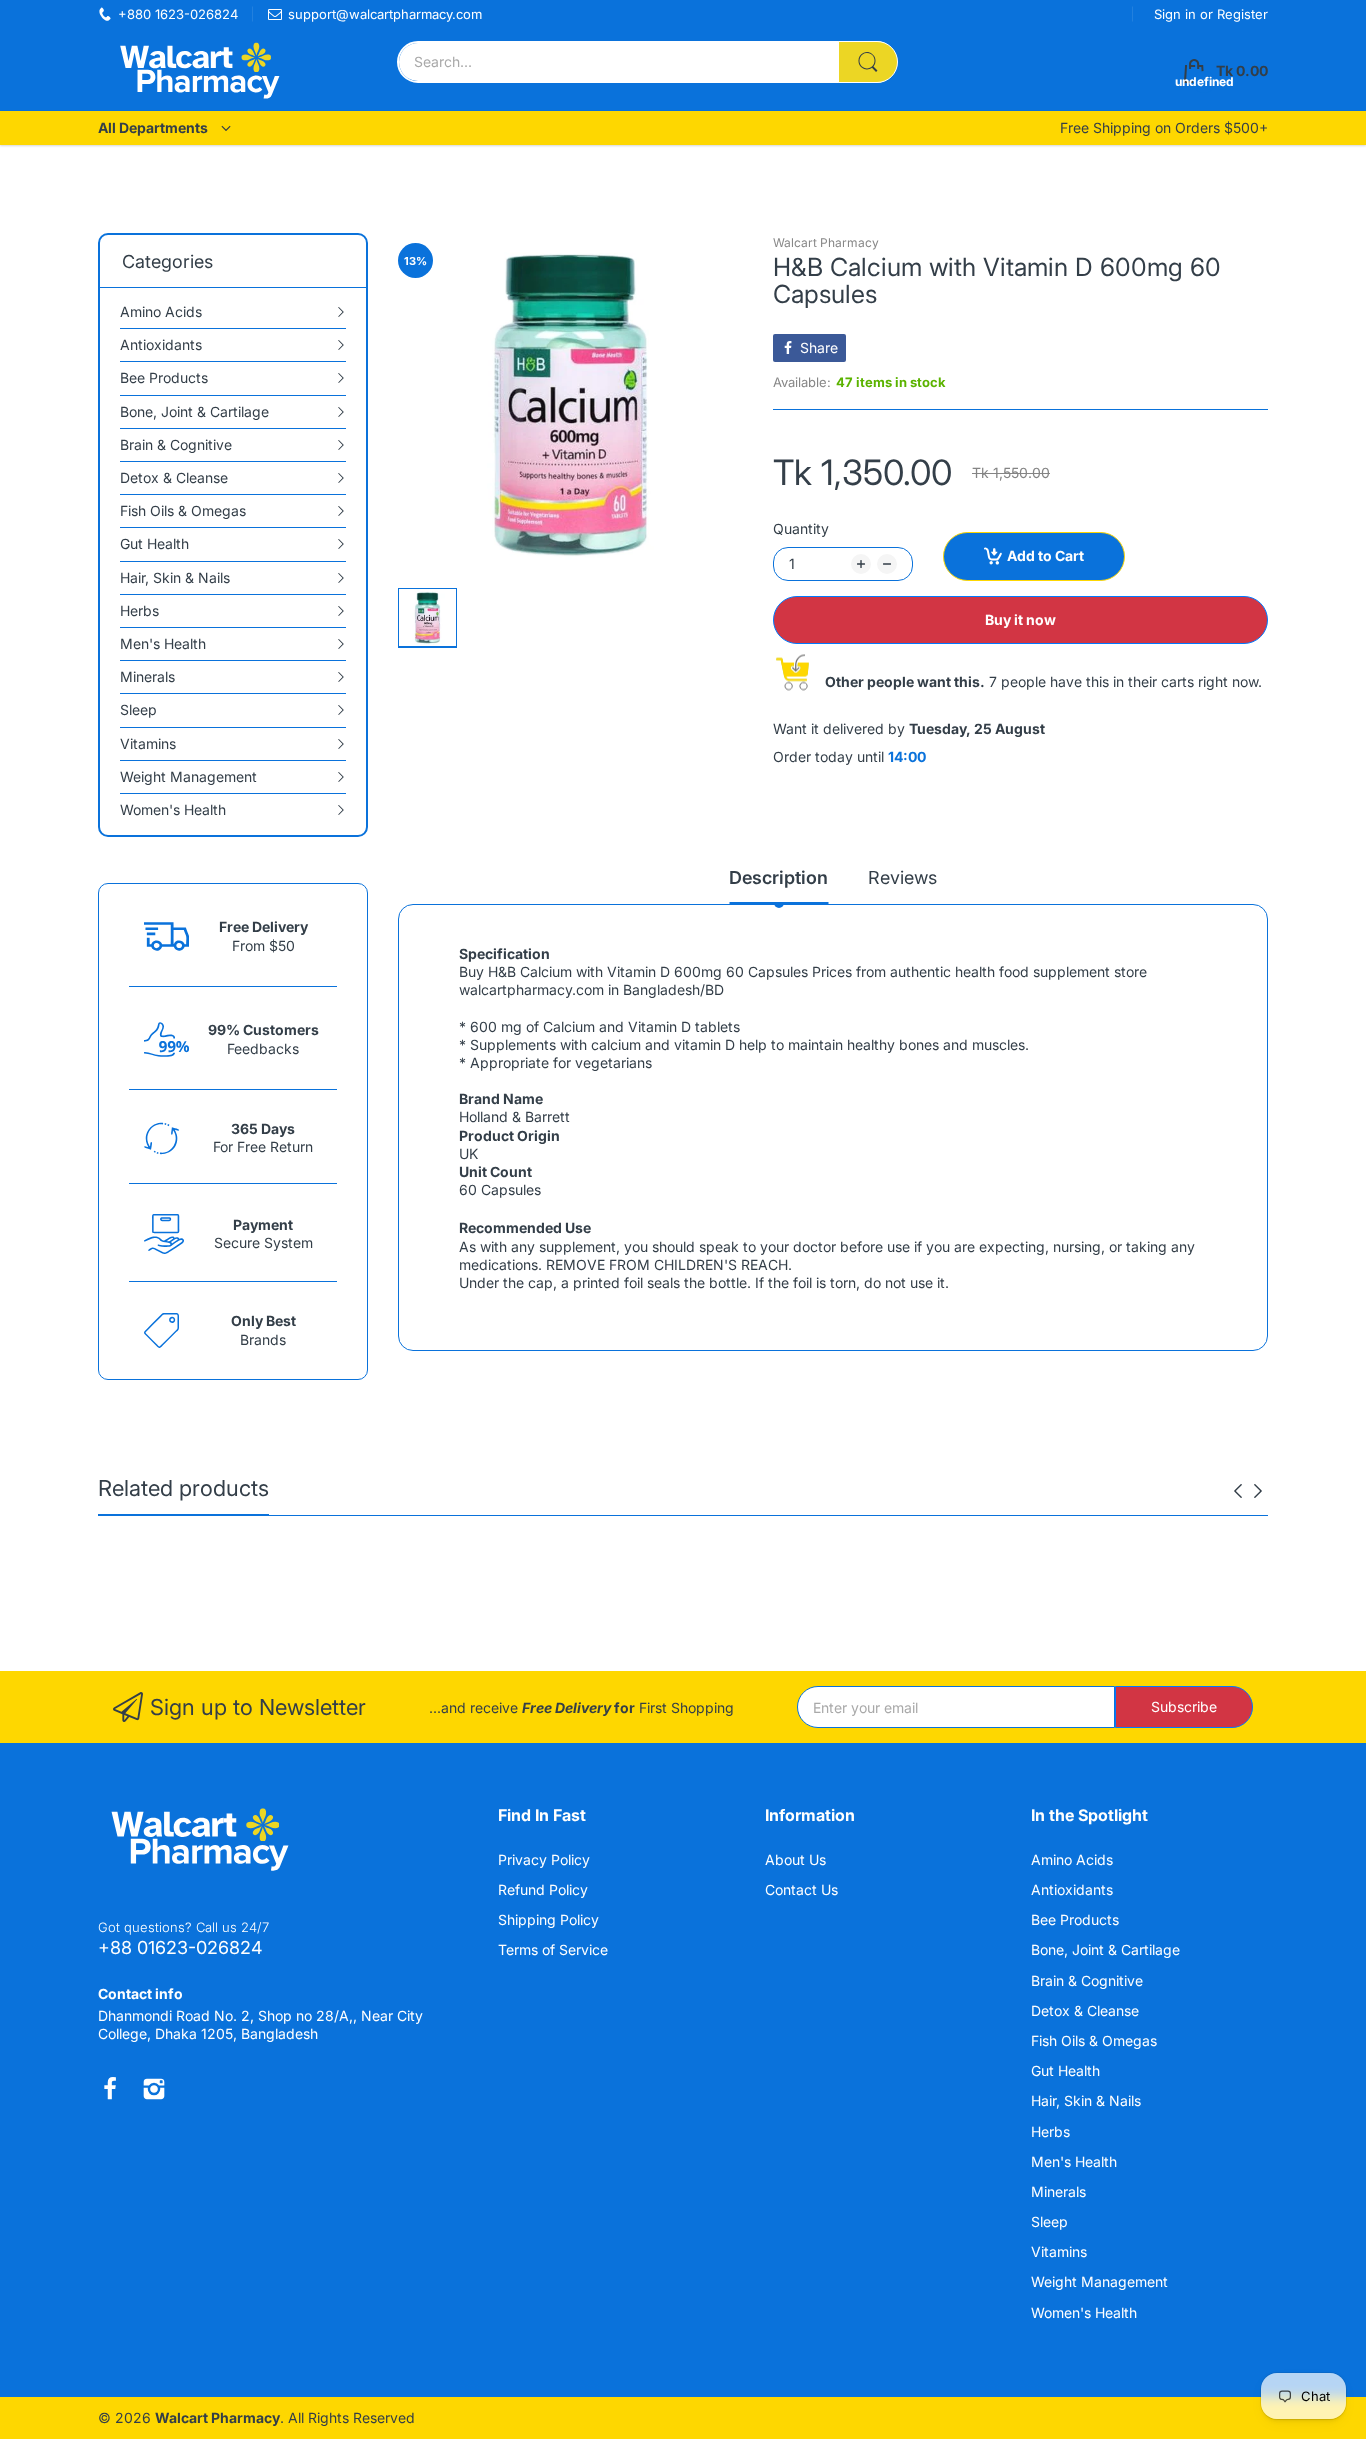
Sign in (1177, 14)
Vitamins (1061, 2251)
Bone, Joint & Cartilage (1107, 1949)
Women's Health (1086, 2312)
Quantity (801, 528)
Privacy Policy (544, 1859)
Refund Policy (543, 1889)
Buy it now (1020, 619)
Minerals (1060, 2191)
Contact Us (801, 1889)
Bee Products (1077, 1919)
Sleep (1051, 2221)
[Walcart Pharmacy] (198, 71)
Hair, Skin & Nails (1088, 2100)
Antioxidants (1074, 1889)
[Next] (1238, 1491)
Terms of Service (553, 1949)
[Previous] (1258, 1491)
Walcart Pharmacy (826, 242)
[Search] (868, 62)
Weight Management (1101, 2281)
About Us (795, 1859)
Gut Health (1067, 2070)
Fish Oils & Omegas (1096, 2040)
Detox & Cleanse (1087, 2010)
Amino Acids (1074, 1859)
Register (1242, 14)
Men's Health (1076, 2161)
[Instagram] (154, 2089)
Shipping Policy (548, 1919)
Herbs (1052, 2131)
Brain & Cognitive (1089, 1980)
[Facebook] (110, 2089)
